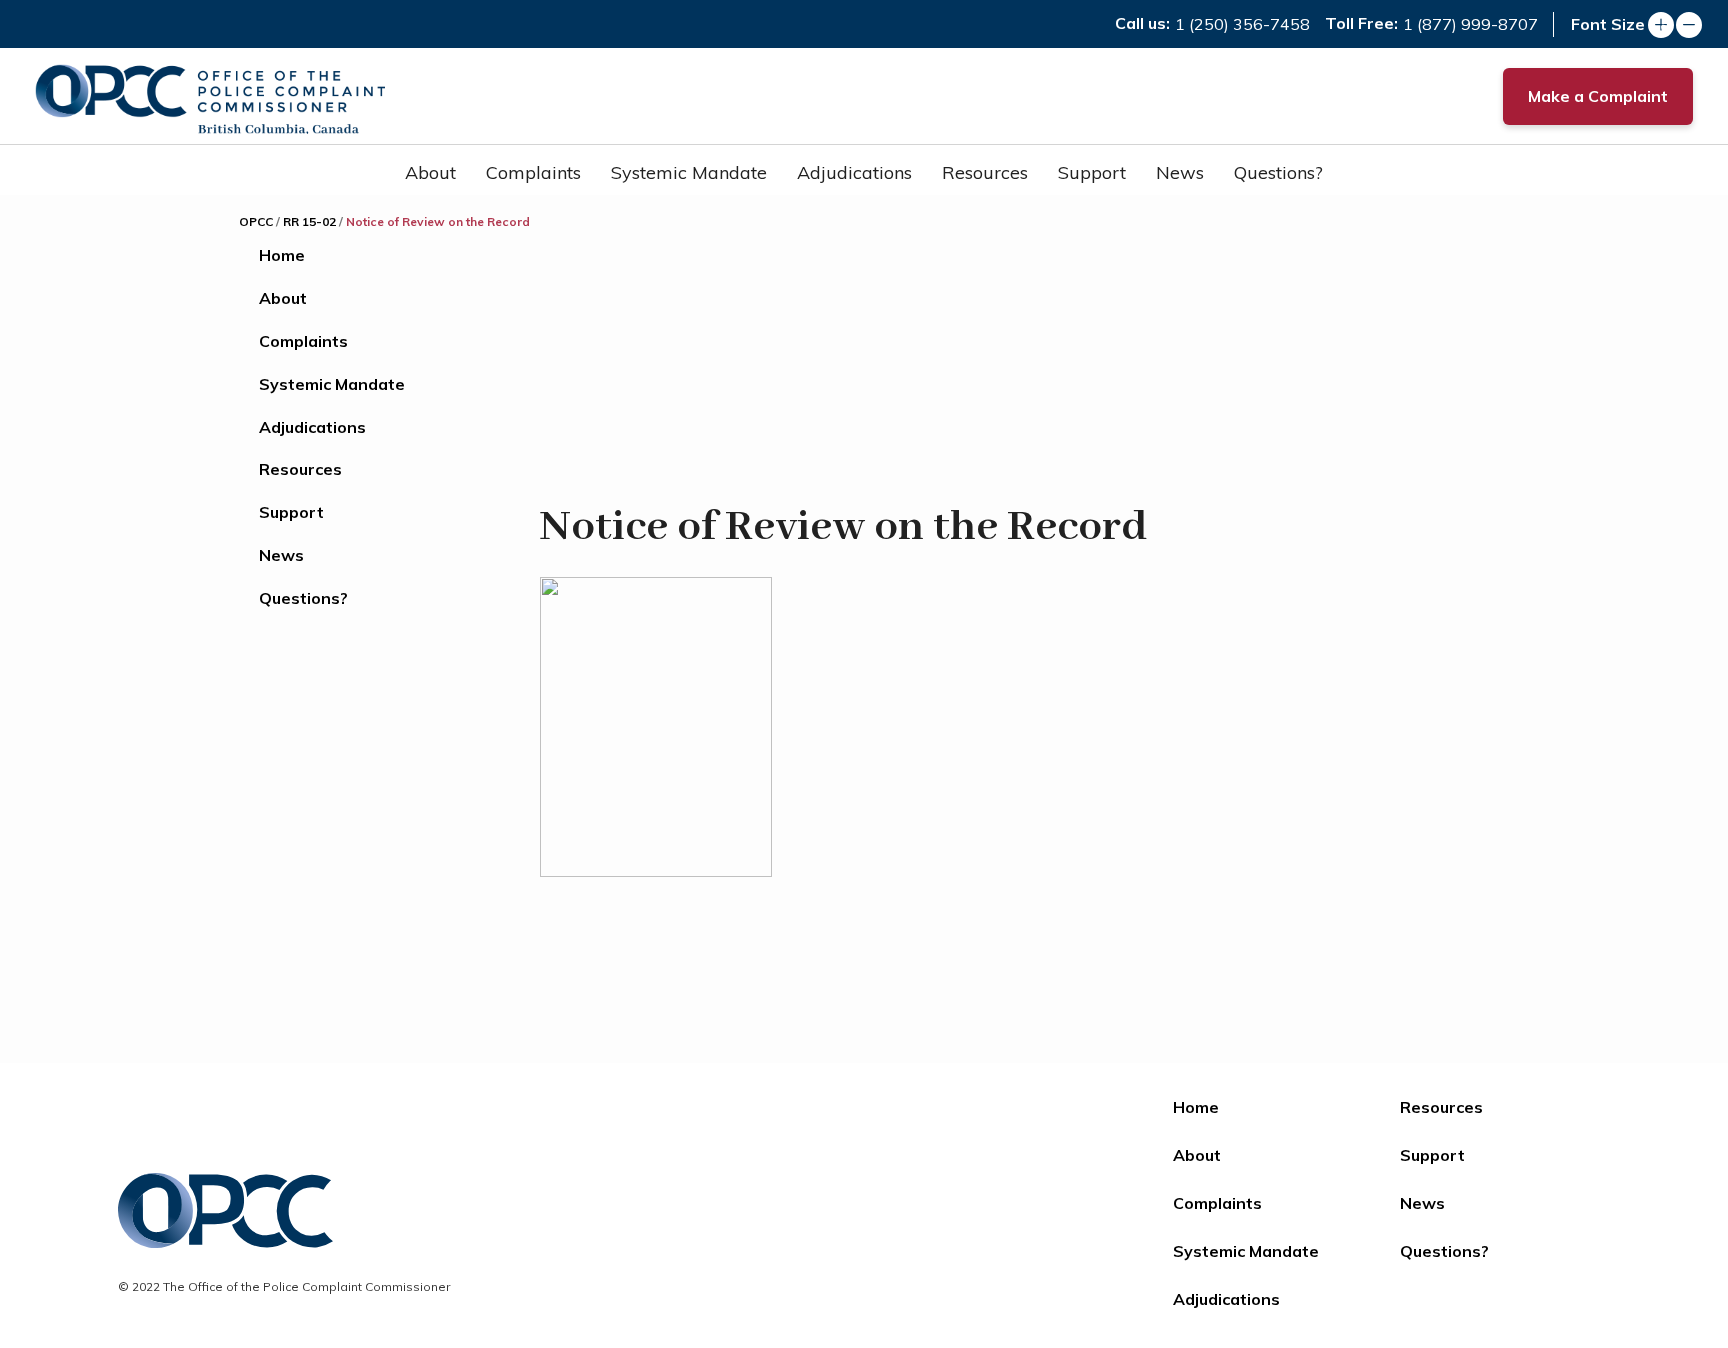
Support (1092, 172)
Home (282, 255)
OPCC (256, 221)
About (430, 172)
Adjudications (854, 172)
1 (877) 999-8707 (1470, 24)
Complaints (533, 172)
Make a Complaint (1598, 96)
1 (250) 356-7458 (1242, 24)
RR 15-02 (309, 221)
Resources (985, 172)
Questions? (1278, 172)
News (1180, 172)
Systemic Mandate (689, 172)
